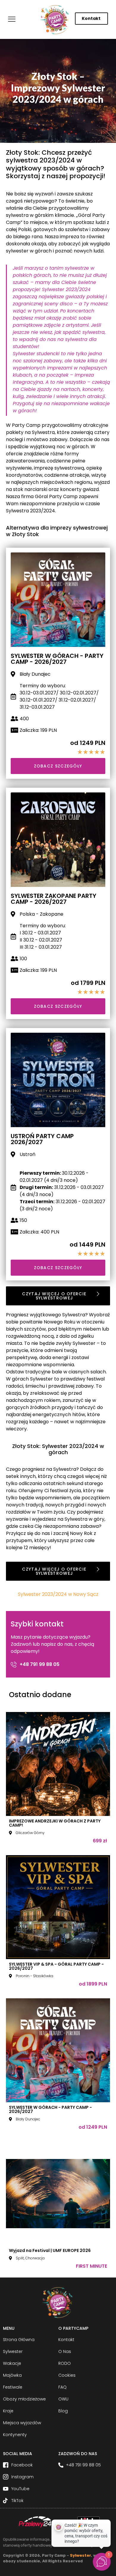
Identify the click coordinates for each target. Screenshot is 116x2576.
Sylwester (80, 2555)
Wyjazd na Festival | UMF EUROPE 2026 (50, 2250)
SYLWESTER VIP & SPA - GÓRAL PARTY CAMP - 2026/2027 (56, 1966)
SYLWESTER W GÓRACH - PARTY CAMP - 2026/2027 (50, 2109)
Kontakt (91, 18)
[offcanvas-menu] (12, 19)
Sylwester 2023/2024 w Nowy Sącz (58, 1594)
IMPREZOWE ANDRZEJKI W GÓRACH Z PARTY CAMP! (55, 1823)
